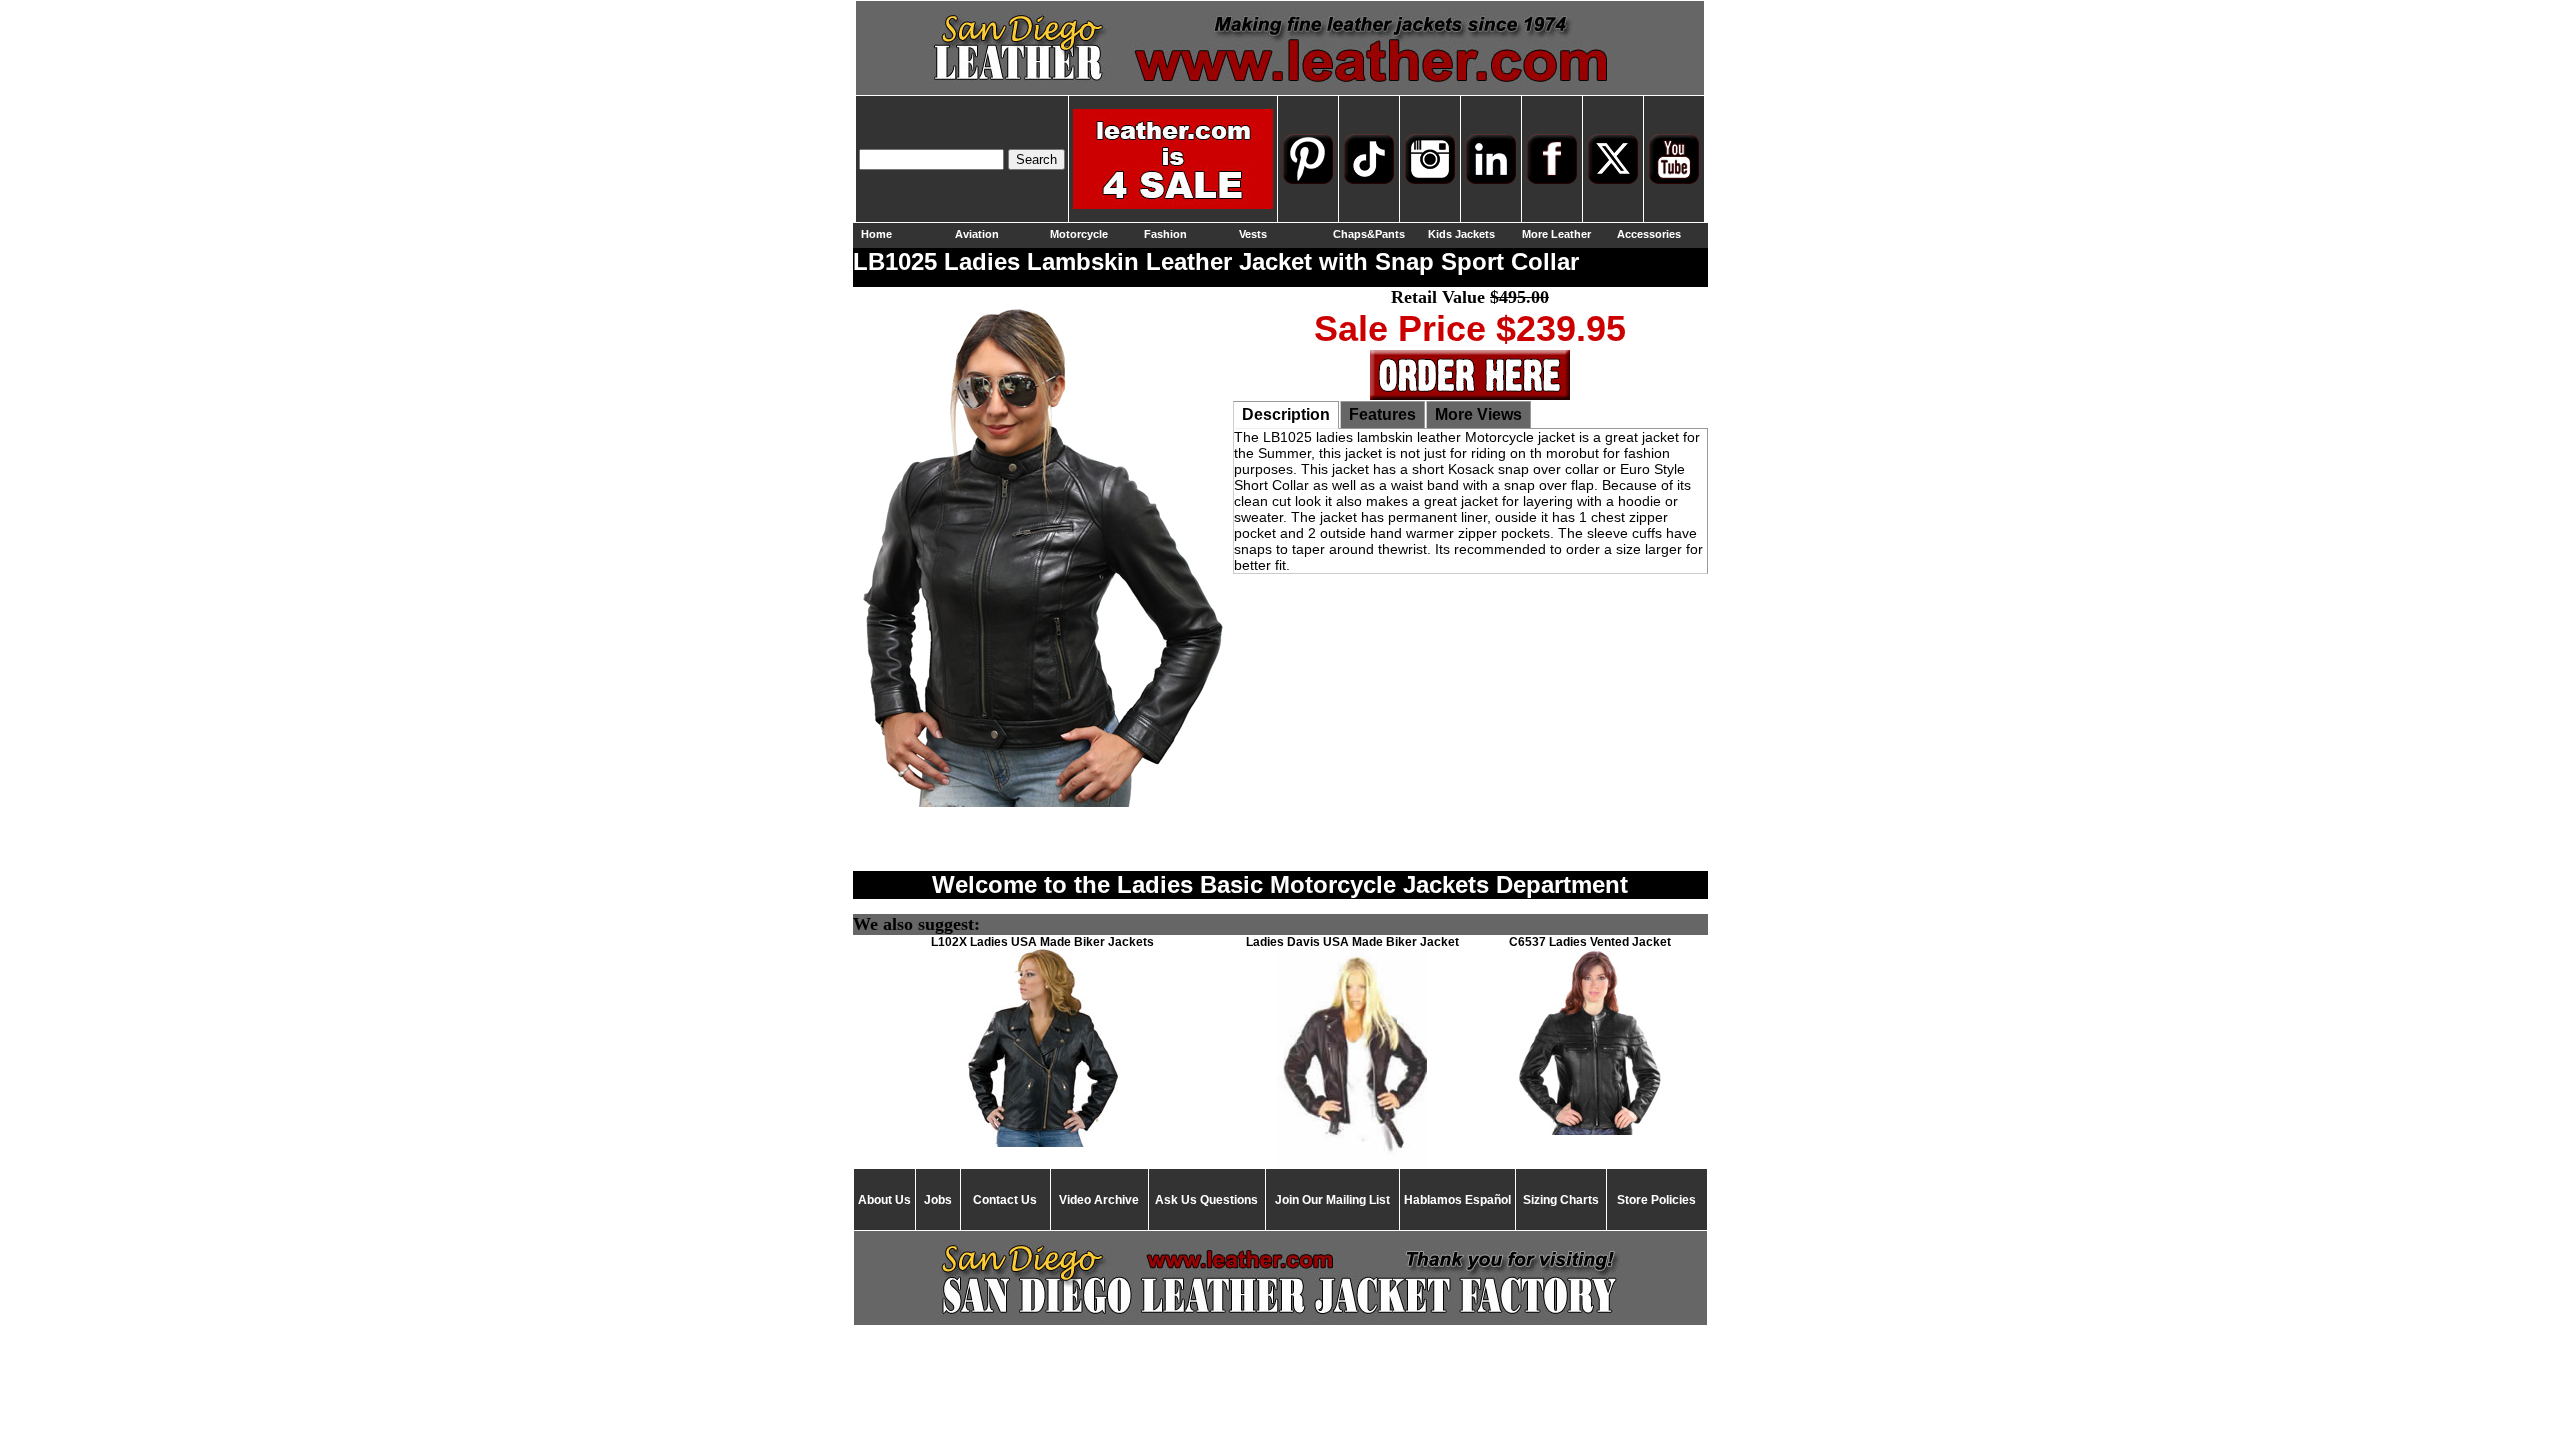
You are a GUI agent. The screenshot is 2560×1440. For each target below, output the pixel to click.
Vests (1253, 234)
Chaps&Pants (1369, 234)
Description (1286, 414)
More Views (1478, 414)
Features (1382, 414)
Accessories (1649, 234)
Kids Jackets (1461, 234)
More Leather (1556, 234)
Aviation (977, 234)
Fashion (1165, 234)
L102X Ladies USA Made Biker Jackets (1042, 942)
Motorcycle (1079, 234)
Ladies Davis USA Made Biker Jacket (1352, 942)
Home (876, 234)
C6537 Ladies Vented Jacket (1590, 942)
